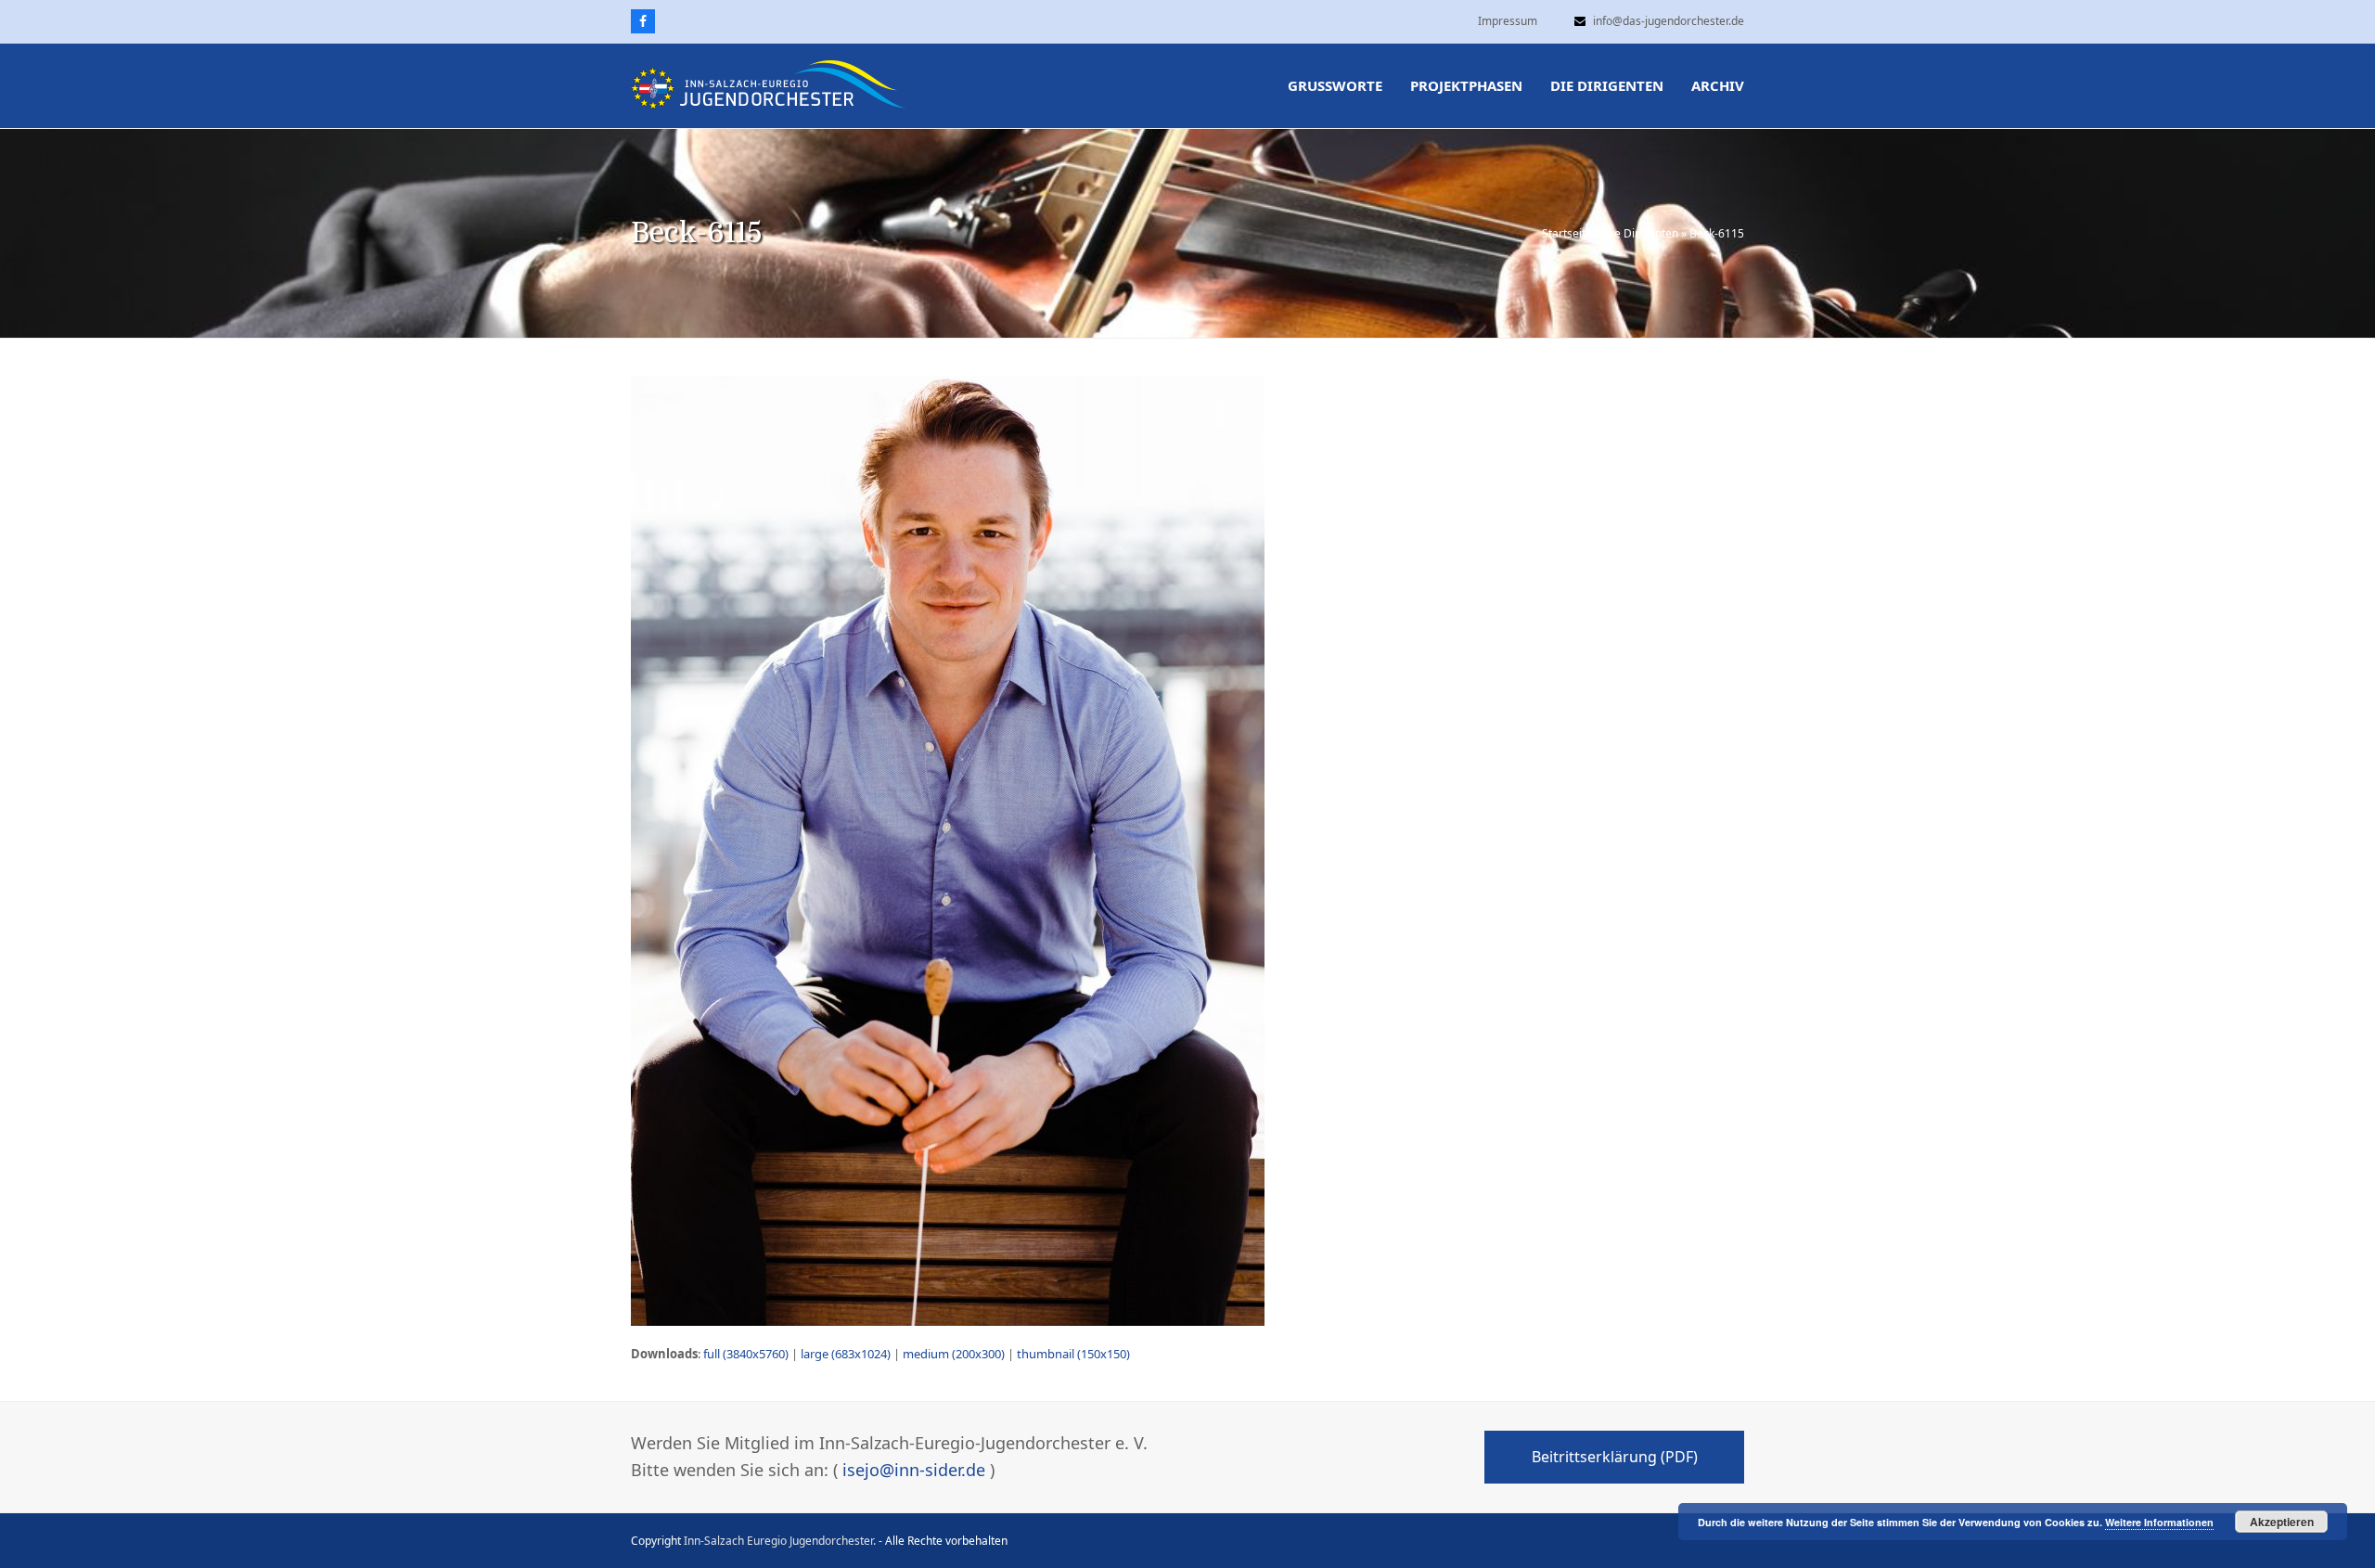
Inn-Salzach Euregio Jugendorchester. (780, 1541)
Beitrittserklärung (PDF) (1615, 1457)
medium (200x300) (954, 1354)
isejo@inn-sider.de (914, 1470)
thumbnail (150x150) (1073, 1354)
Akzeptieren (2282, 1522)
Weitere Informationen (2159, 1522)
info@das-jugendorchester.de (1669, 21)
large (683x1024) (846, 1354)
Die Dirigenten (1641, 233)
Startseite (1567, 233)
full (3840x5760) (746, 1354)
